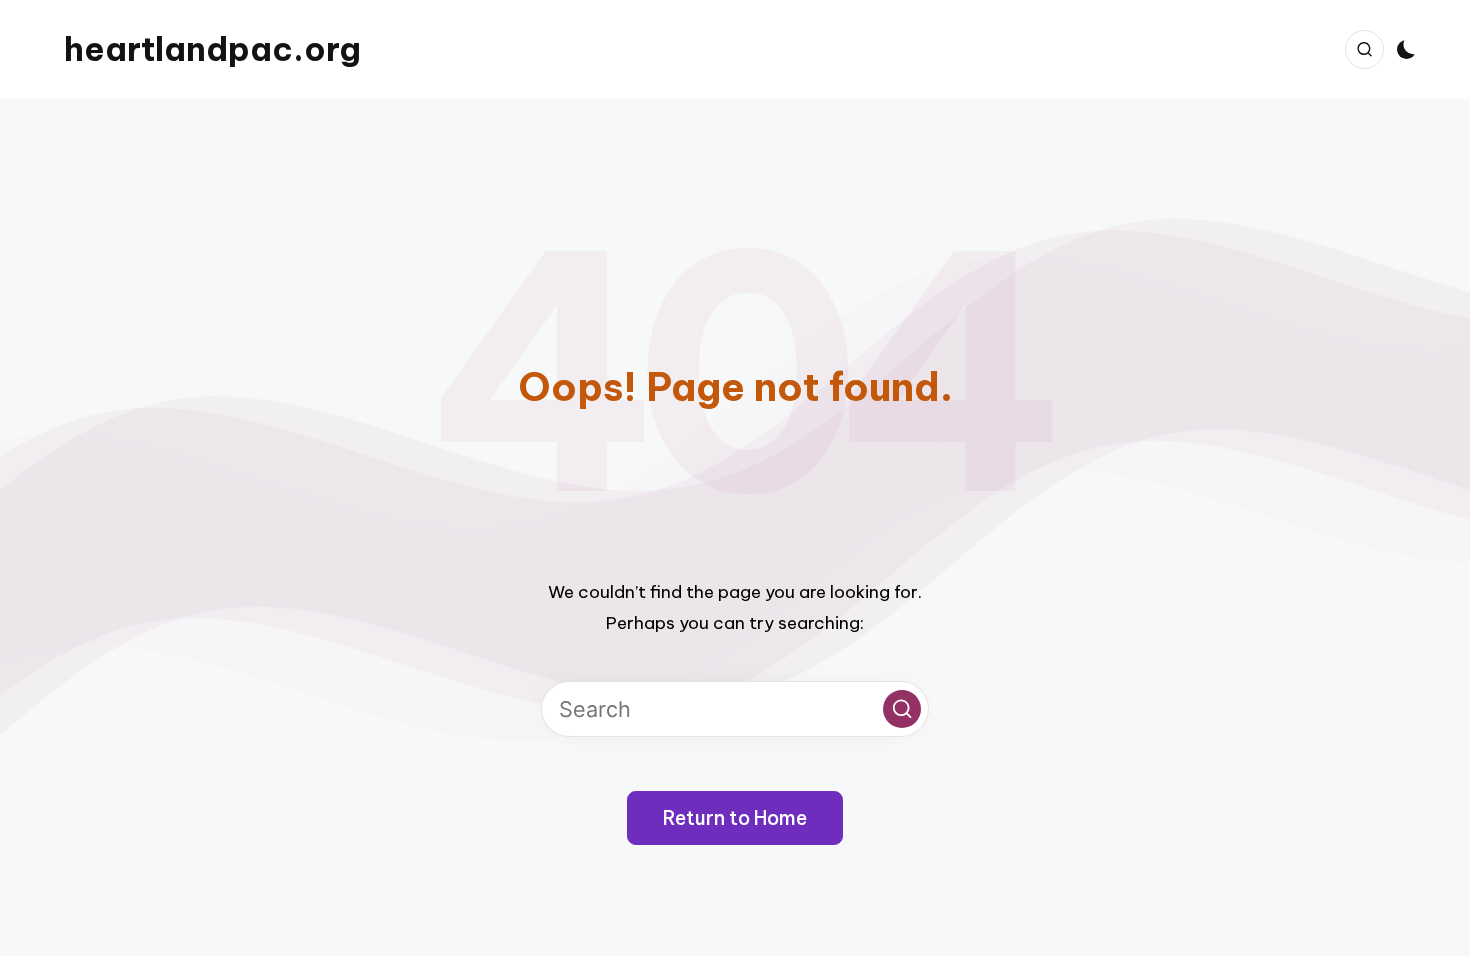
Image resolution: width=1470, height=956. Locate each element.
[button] (902, 709)
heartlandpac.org (212, 49)
